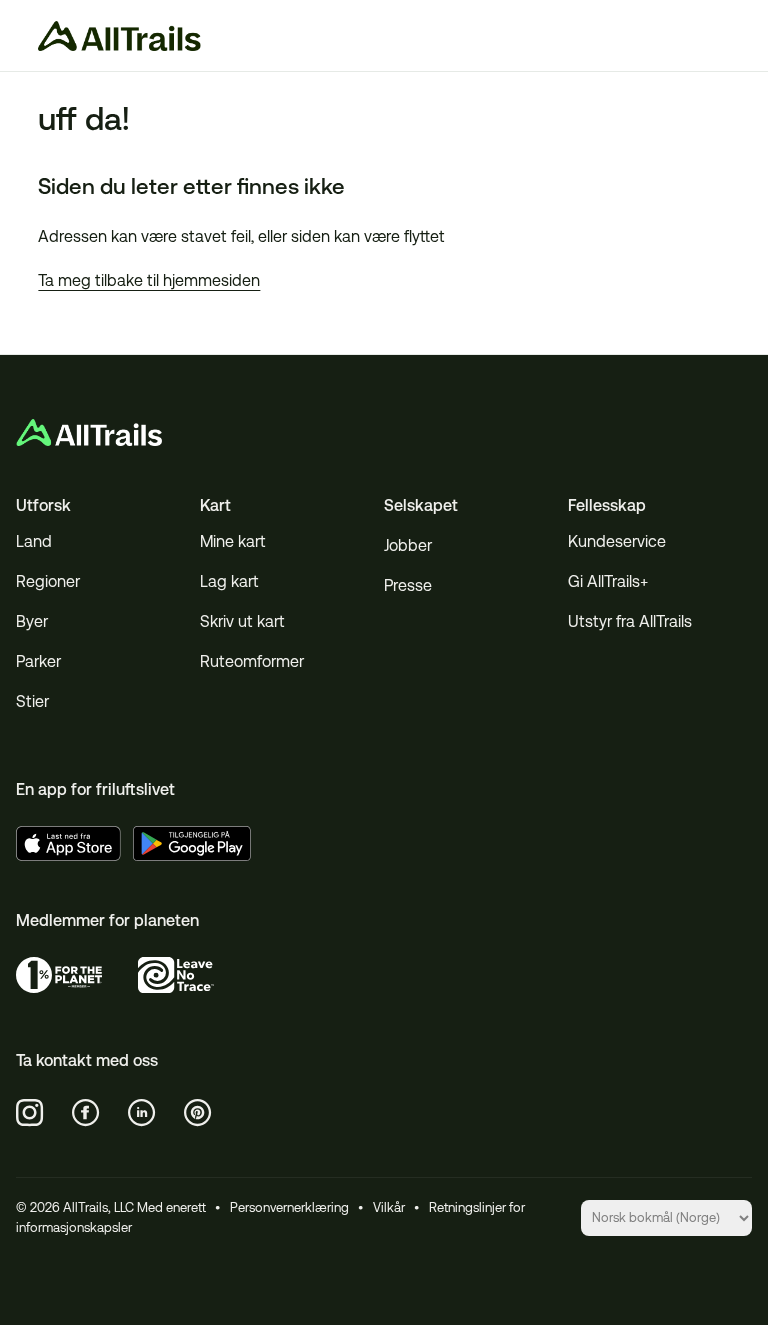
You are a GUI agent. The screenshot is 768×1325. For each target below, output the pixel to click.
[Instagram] (30, 1113)
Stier (32, 701)
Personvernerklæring (289, 1207)
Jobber (408, 545)
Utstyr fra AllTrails (630, 621)
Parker (38, 661)
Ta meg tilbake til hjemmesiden (149, 280)
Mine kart (233, 541)
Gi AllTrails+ (608, 581)
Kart (215, 505)
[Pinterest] (198, 1113)
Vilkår (389, 1207)
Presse (408, 585)
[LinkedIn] (142, 1113)
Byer (32, 621)
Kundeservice (617, 541)
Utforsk (43, 505)
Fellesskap (607, 505)
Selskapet (421, 505)
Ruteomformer (252, 661)
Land (34, 541)
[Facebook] (86, 1113)
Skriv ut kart (242, 621)
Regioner (48, 581)
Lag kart (229, 581)
